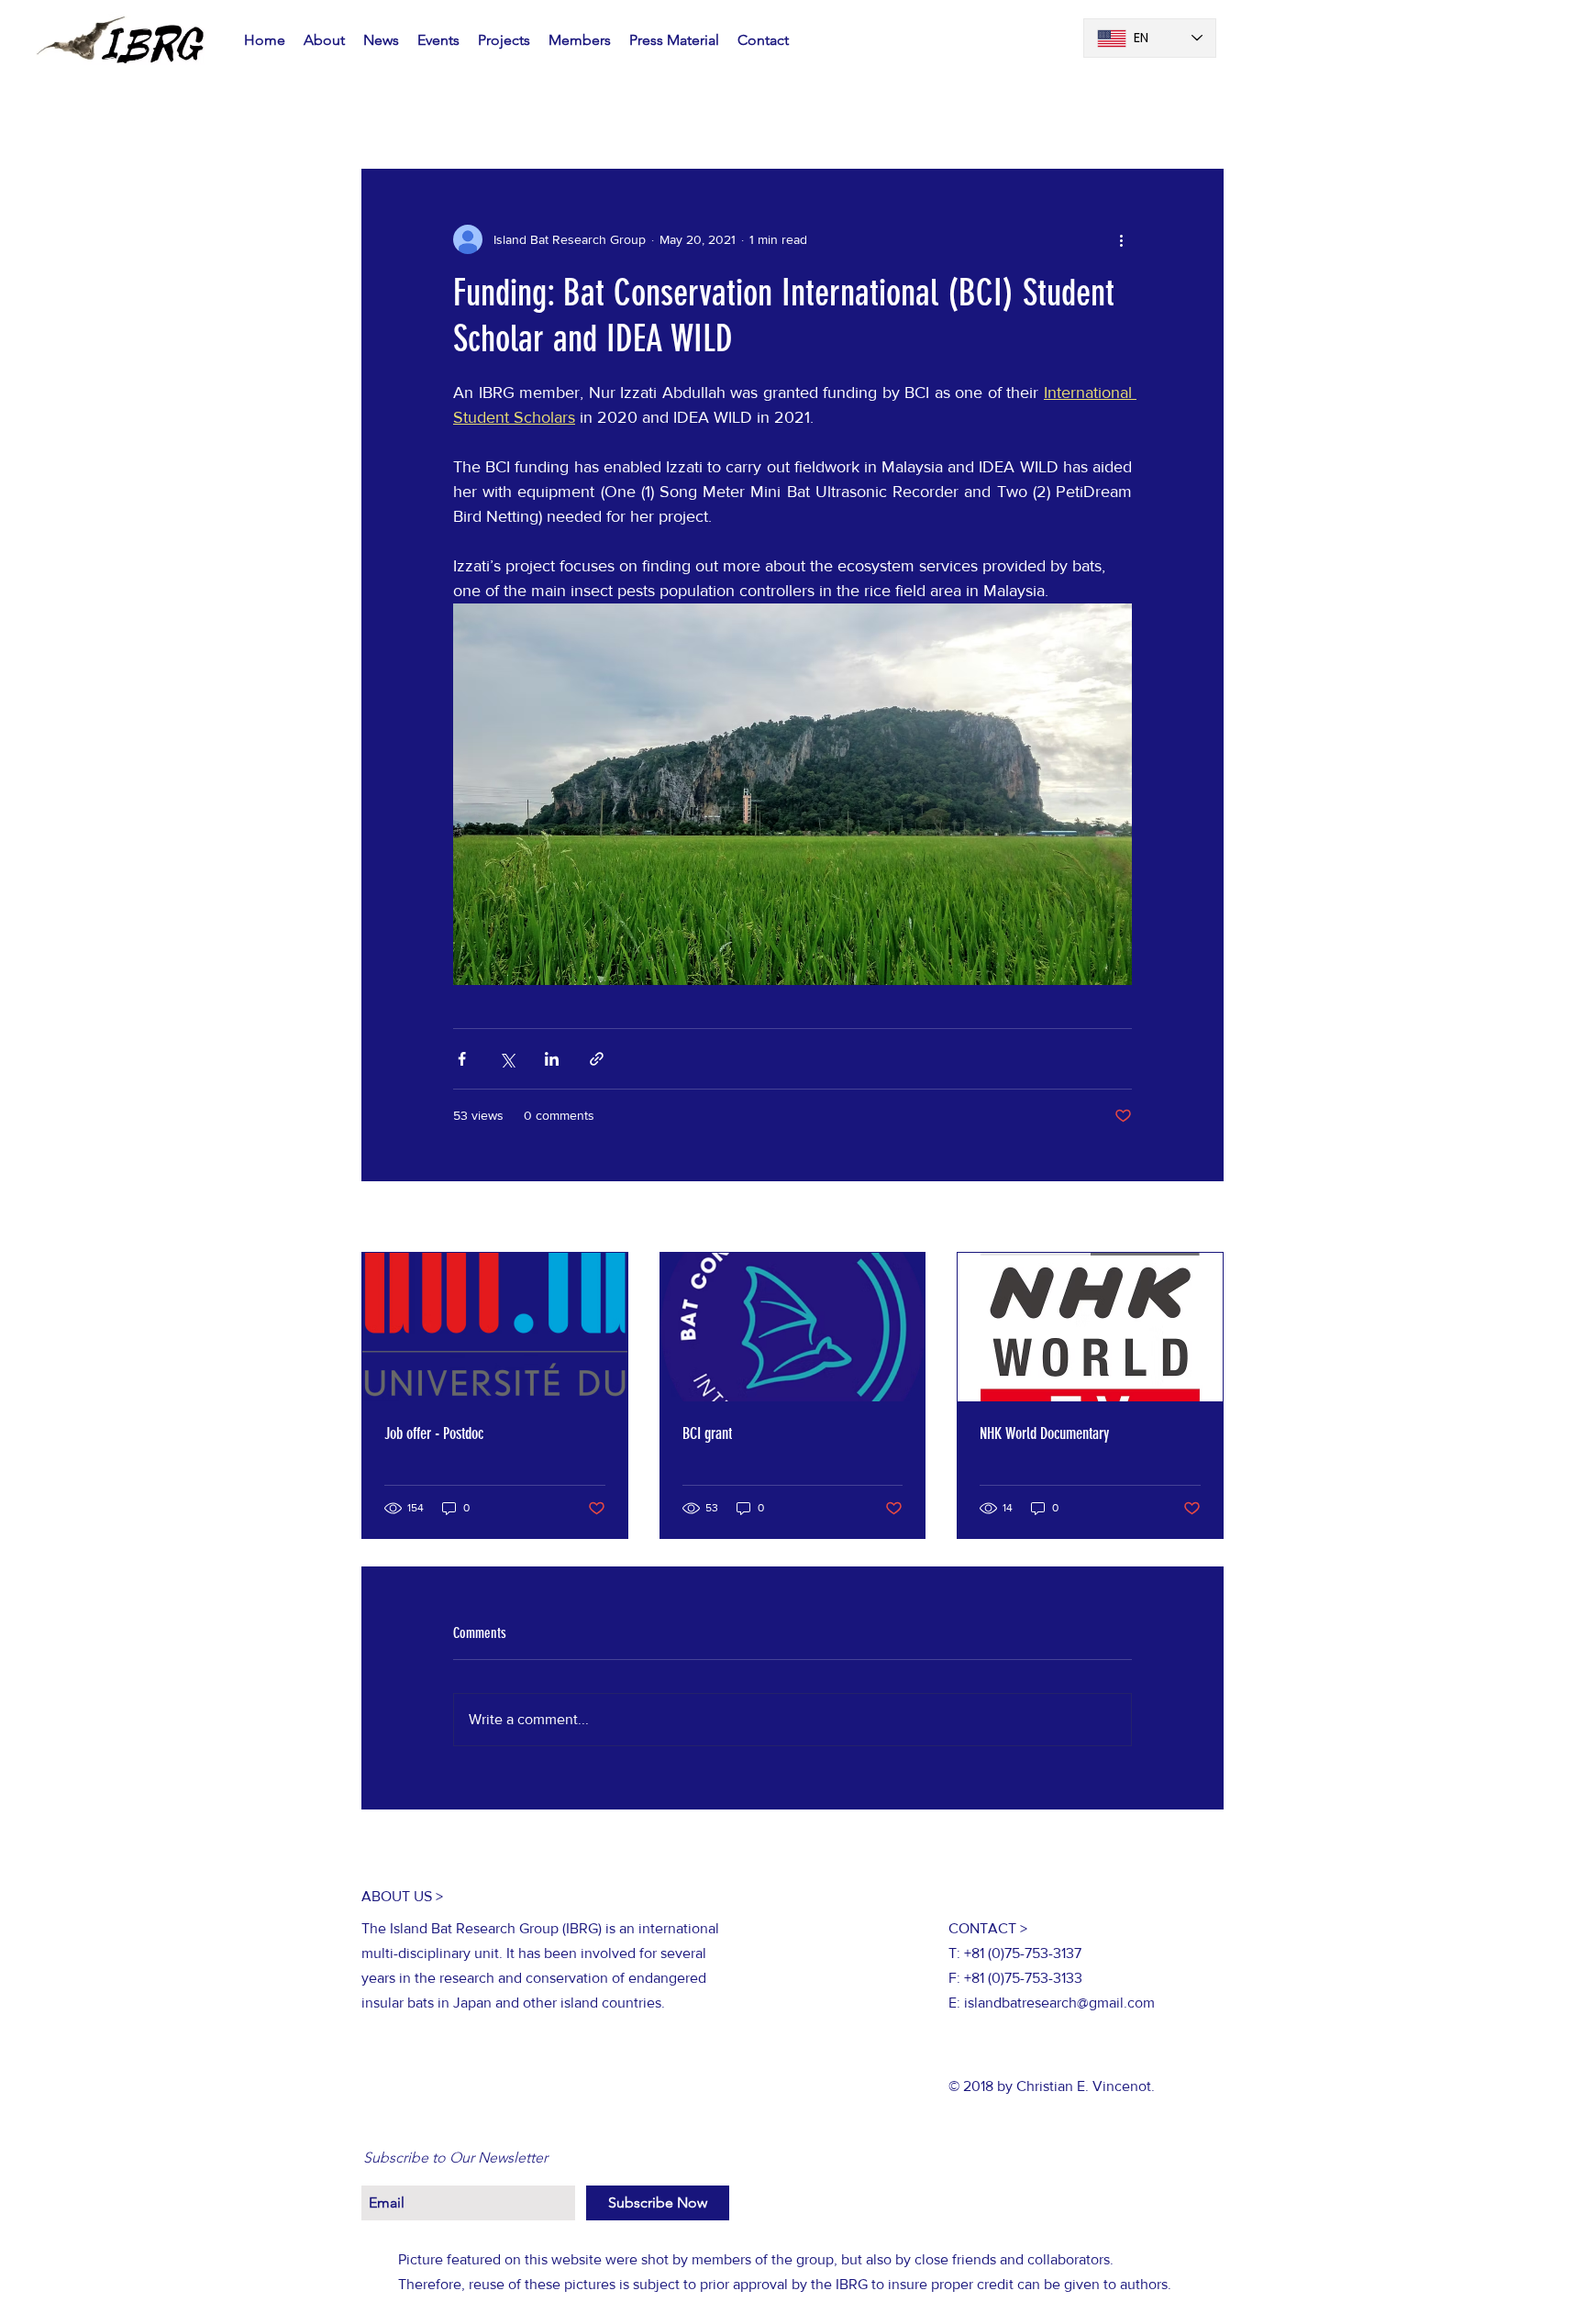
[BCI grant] (793, 1327)
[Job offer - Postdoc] (495, 1327)
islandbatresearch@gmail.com (1059, 2003)
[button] (1200, 114)
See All (1204, 1218)
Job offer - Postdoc (434, 1433)
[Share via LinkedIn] (552, 1059)
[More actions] (1121, 239)
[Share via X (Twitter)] (507, 1059)
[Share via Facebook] (462, 1059)
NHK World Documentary (1044, 1433)
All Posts (389, 113)
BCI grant (707, 1433)
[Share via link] (597, 1059)
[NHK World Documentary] (1090, 1327)
